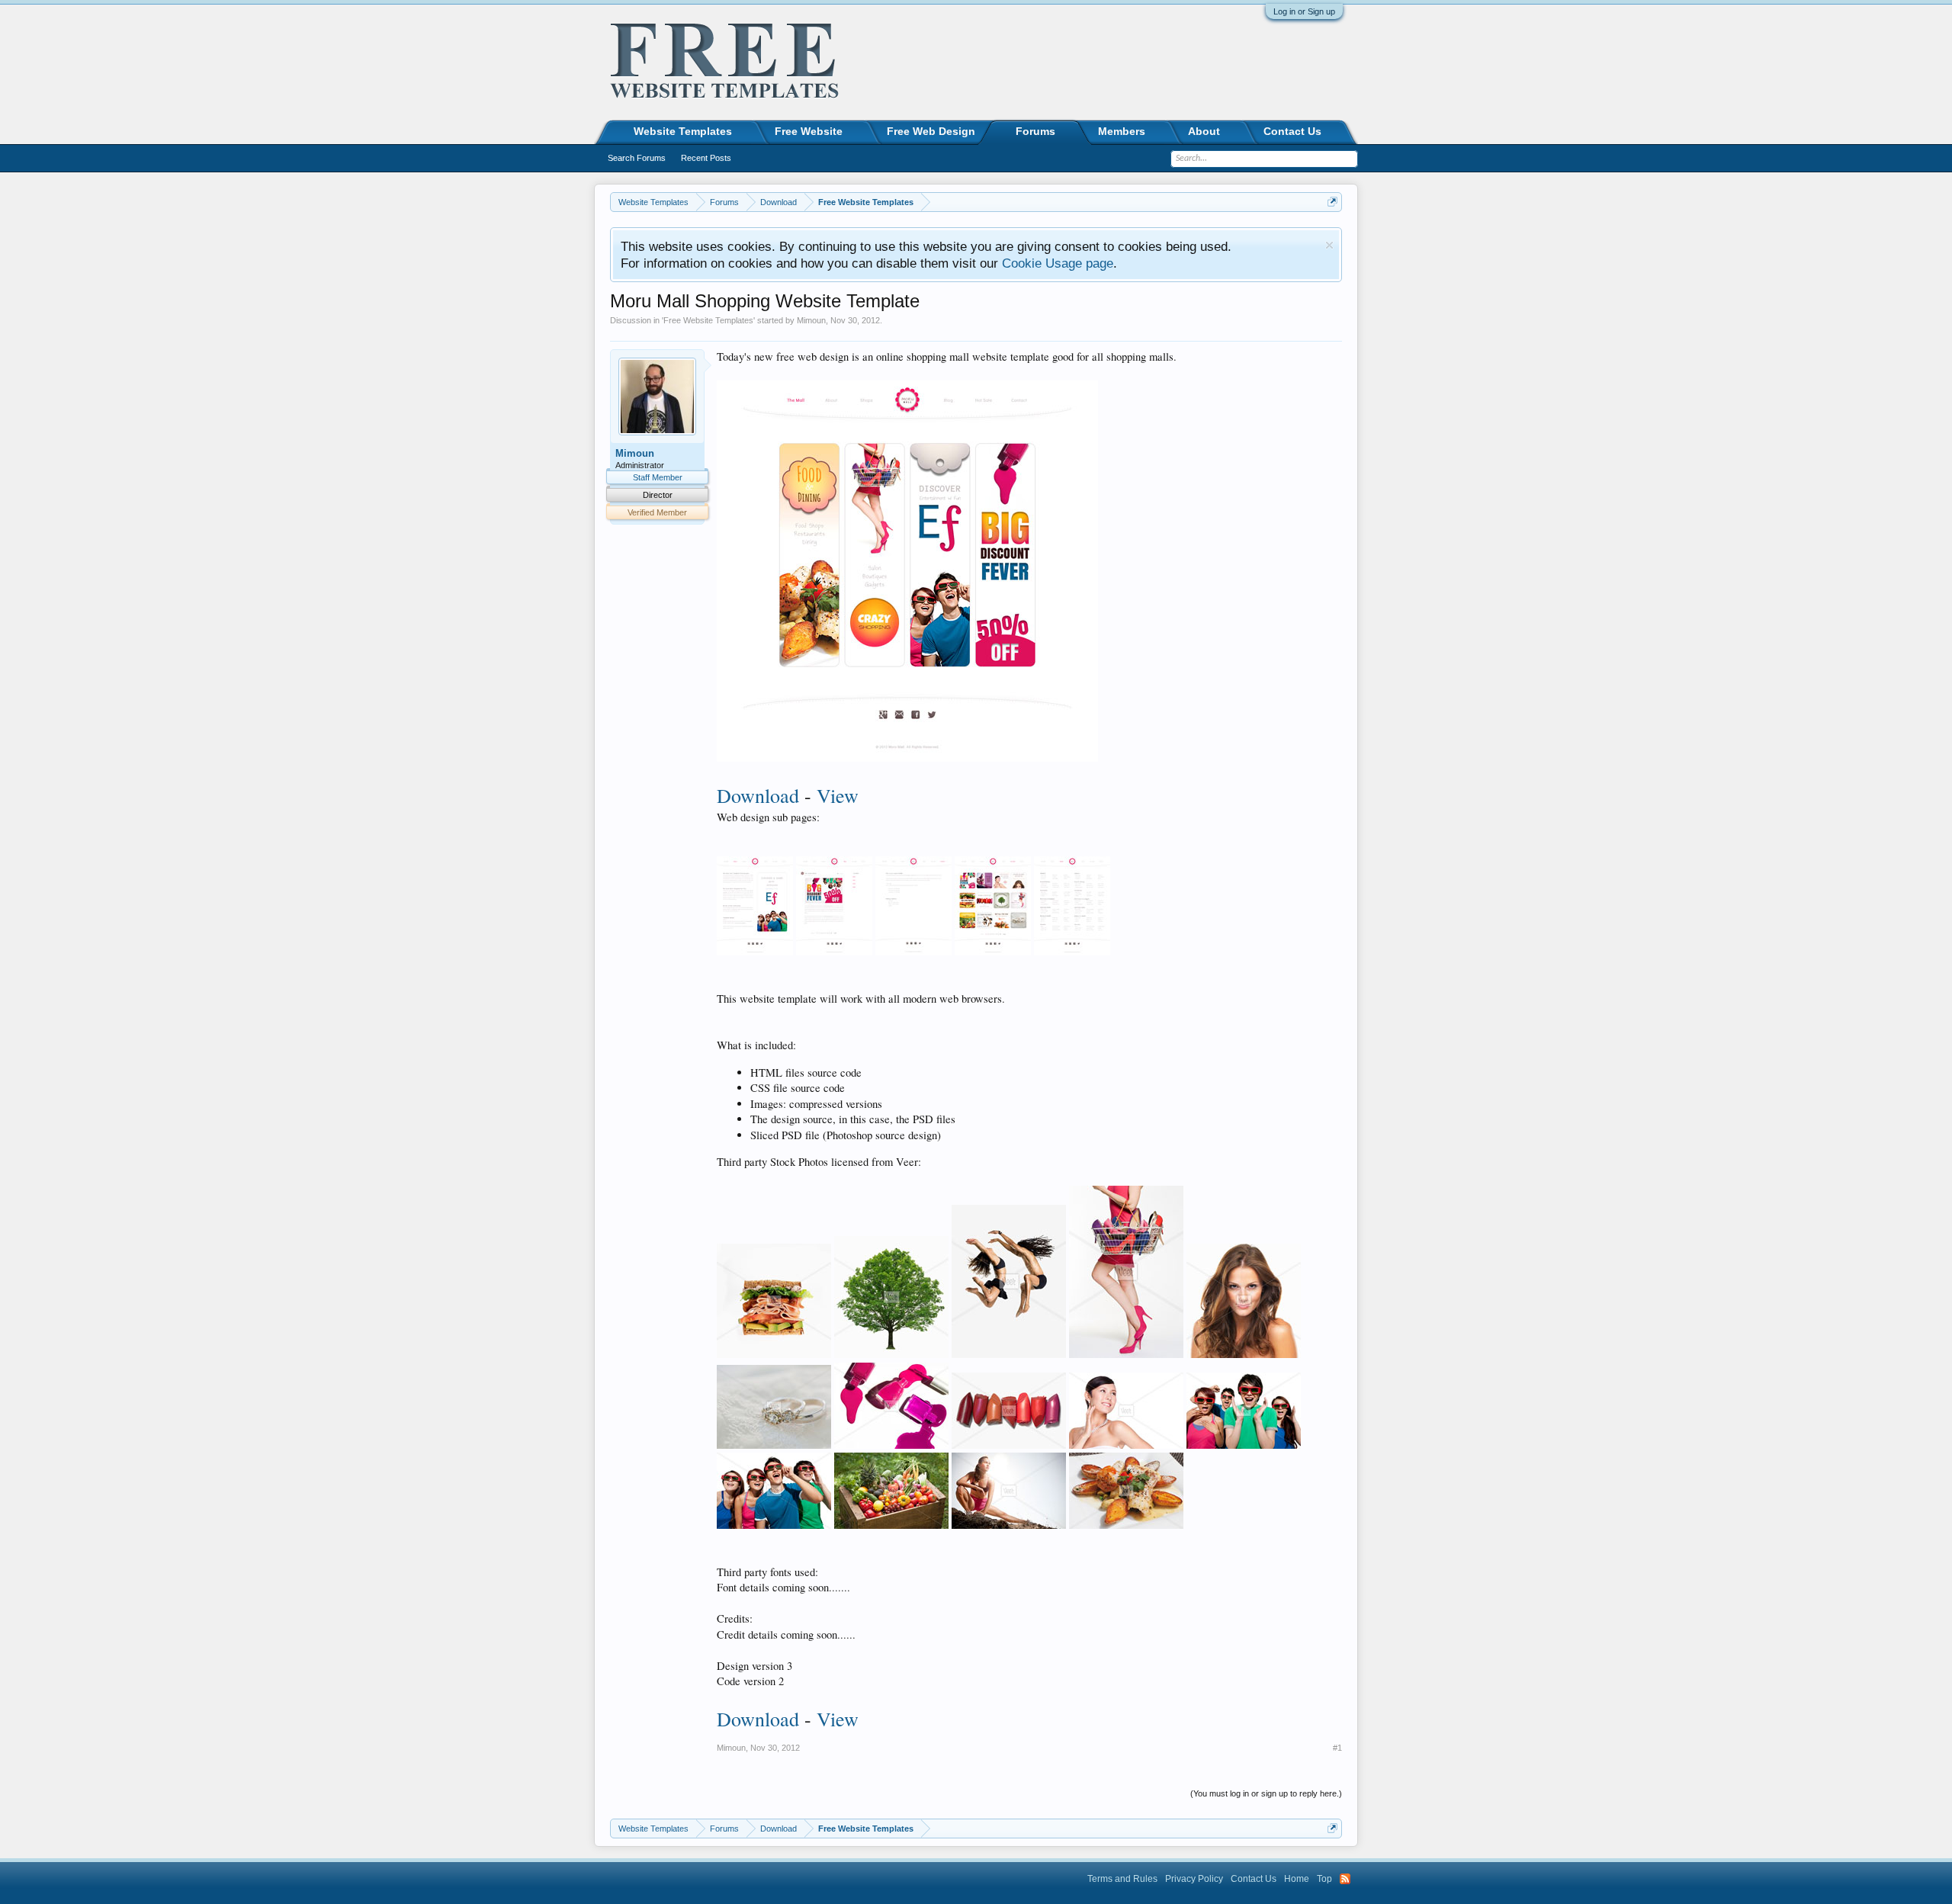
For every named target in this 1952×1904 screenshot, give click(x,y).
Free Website (809, 131)
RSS (1345, 1879)
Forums (1035, 131)
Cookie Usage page (1058, 263)
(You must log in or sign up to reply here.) (1266, 1793)
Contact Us (1292, 131)
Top (1324, 1879)
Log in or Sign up (1304, 11)
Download (758, 795)
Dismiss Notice (1329, 245)
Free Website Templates (708, 320)
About (1204, 131)
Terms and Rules (1122, 1879)
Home (1297, 1879)
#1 (1337, 1748)
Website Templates (683, 131)
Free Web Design (931, 131)
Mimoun (811, 320)
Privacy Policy (1194, 1879)
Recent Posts (706, 158)
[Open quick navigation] (1332, 202)
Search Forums (637, 158)
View (838, 795)
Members (1122, 131)
